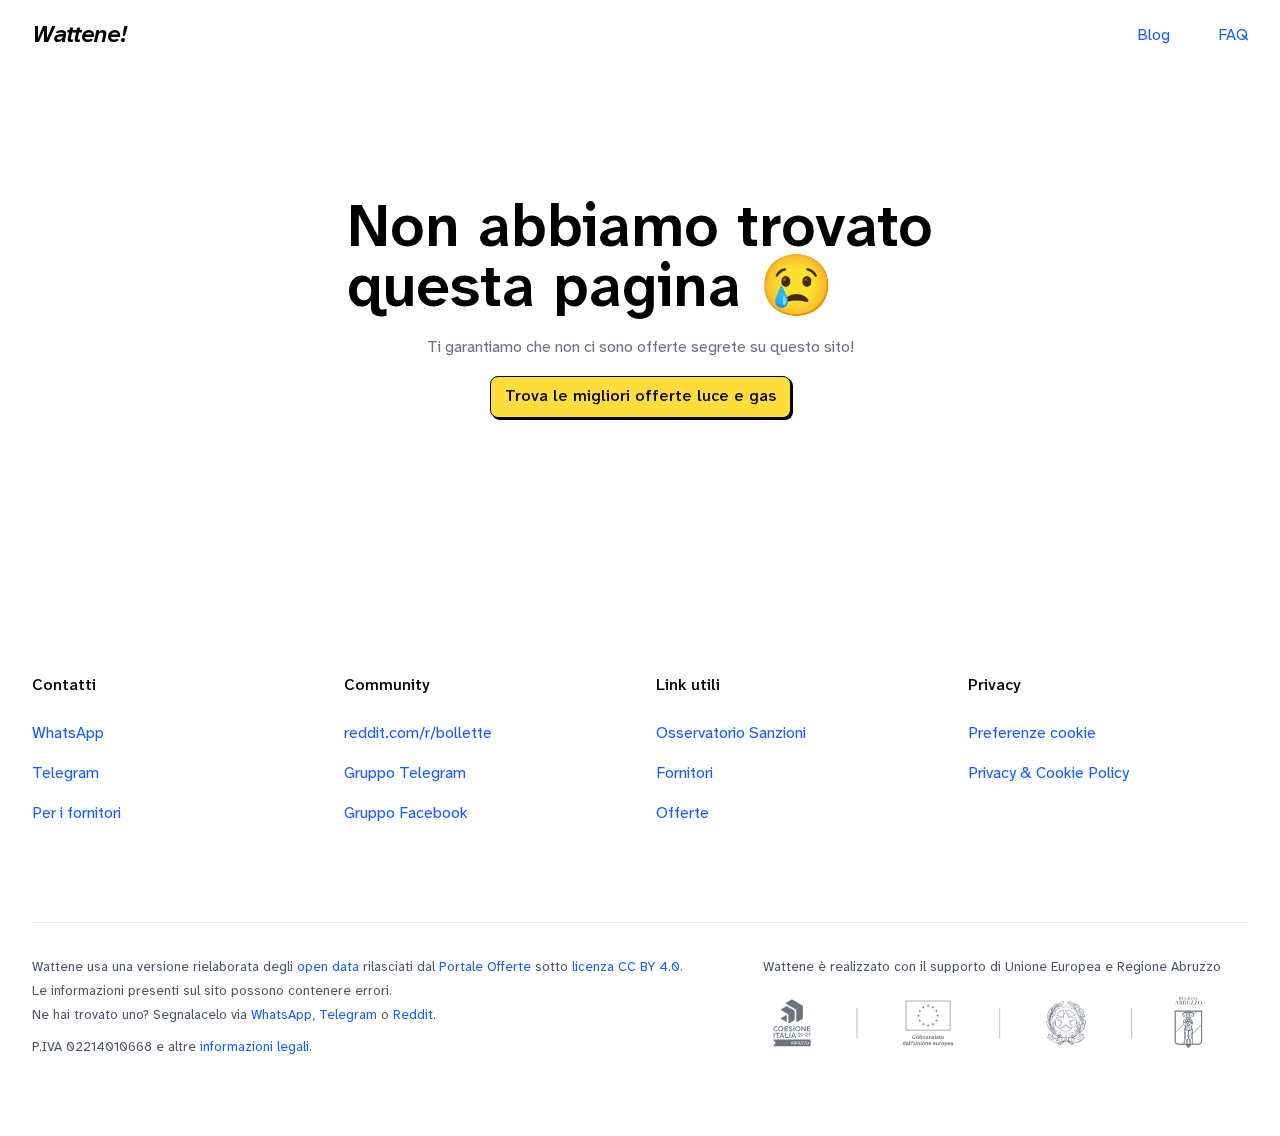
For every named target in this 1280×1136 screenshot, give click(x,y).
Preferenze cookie (1032, 733)
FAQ (1233, 35)
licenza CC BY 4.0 (626, 967)
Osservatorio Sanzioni (731, 733)
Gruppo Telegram (405, 773)
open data (328, 967)
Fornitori (684, 773)
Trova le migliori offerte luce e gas (640, 396)
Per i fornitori (76, 813)
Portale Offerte (485, 967)
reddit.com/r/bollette (418, 733)
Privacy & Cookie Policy (1048, 773)
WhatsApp (68, 733)
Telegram (65, 773)
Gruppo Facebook (406, 813)
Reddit (413, 1015)
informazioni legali (254, 1047)
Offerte (682, 813)
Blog (1153, 35)
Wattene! (79, 36)
